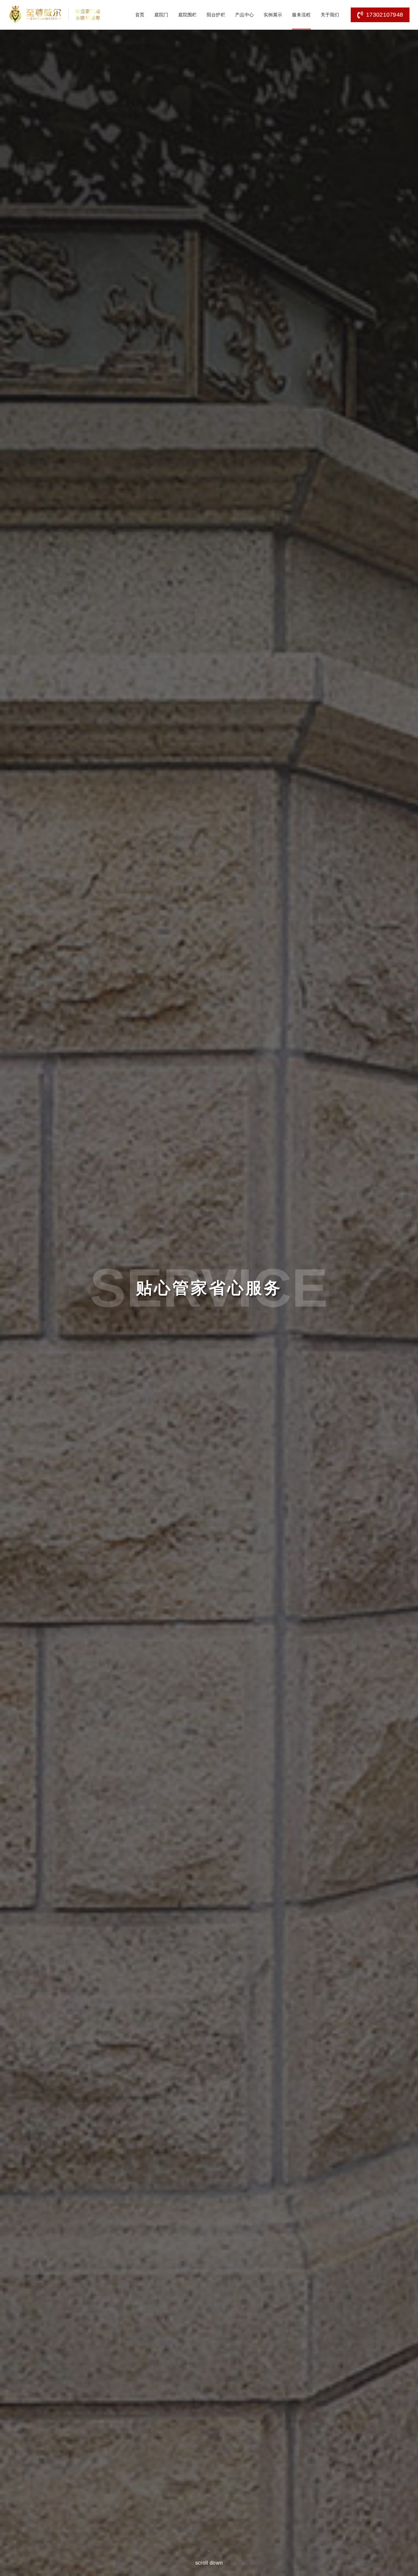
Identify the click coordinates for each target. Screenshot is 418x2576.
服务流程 (301, 15)
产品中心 (244, 15)
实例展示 (273, 15)
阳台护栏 (216, 15)
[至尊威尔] (55, 15)
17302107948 (385, 15)
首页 (140, 15)
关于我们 (330, 15)
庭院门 (161, 15)
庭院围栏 (188, 15)
